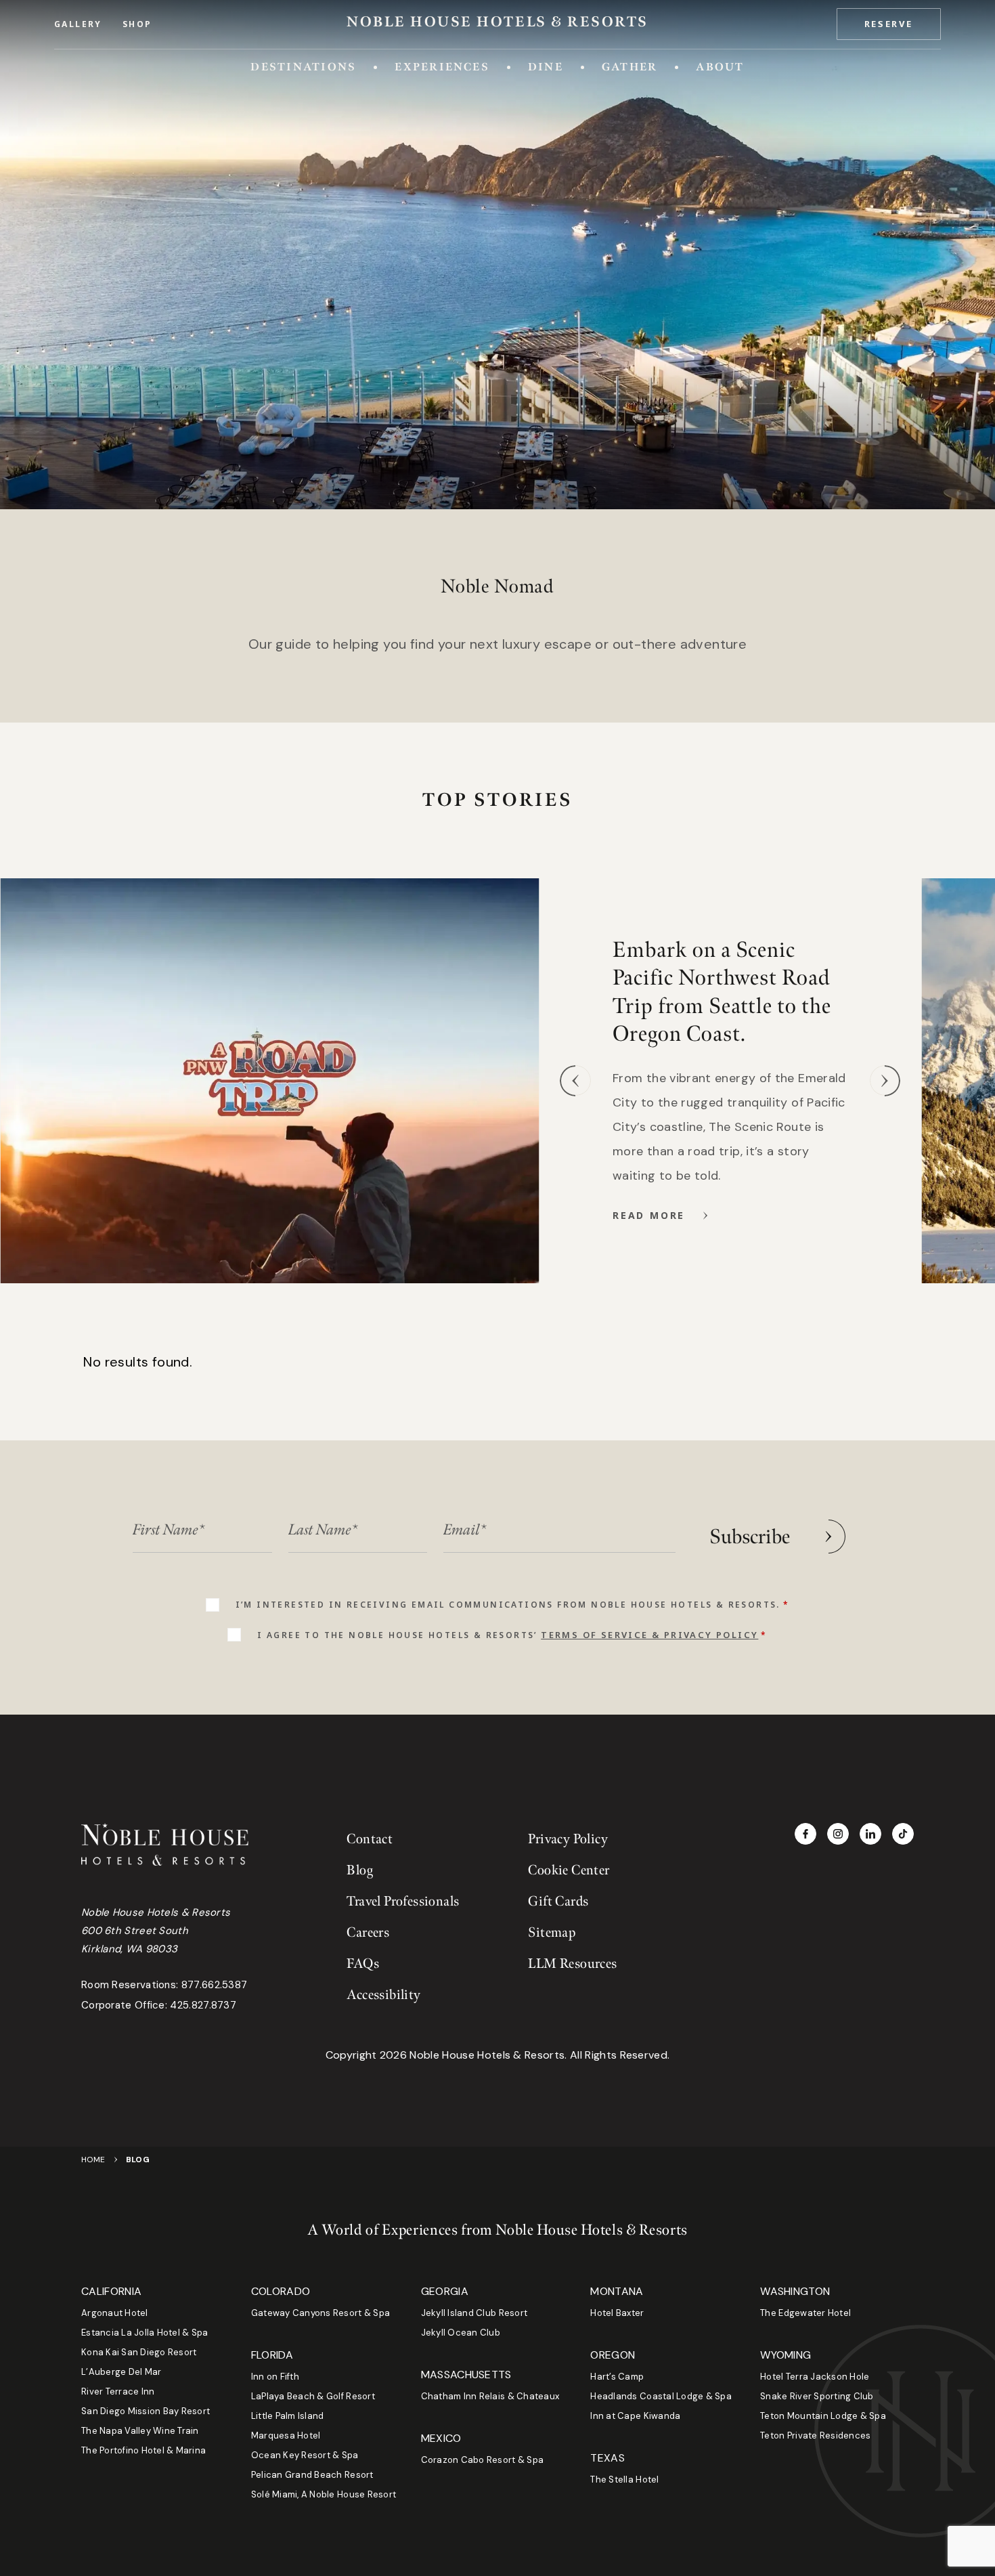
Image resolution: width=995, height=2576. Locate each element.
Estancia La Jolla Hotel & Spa (145, 2333)
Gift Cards (558, 1902)
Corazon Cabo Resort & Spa (483, 2460)
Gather (629, 67)
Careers (368, 1933)
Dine (546, 67)
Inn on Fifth (275, 2377)
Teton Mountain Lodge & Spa (823, 2416)
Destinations (303, 67)
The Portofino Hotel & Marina (143, 2450)
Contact (370, 1839)
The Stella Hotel (624, 2480)
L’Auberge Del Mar (121, 2372)
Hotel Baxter (617, 2313)
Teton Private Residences (815, 2435)
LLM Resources (572, 1964)
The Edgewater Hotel (805, 2313)
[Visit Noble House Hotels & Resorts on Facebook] (805, 1834)
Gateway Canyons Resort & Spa (320, 2313)
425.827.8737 (203, 2005)
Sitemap (552, 1933)
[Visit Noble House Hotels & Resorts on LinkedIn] (870, 1834)
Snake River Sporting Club (817, 2396)
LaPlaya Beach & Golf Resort (313, 2396)
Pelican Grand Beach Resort (312, 2475)
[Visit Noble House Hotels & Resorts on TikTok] (903, 1834)
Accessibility (383, 1995)
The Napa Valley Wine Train (140, 2431)
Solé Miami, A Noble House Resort (324, 2494)
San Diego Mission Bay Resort (146, 2411)
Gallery (78, 24)
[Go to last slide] (575, 1081)
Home (93, 2160)
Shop (137, 24)
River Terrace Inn (118, 2391)
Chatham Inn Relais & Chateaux (490, 2396)
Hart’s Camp (617, 2377)
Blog (360, 1870)
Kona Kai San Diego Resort (139, 2352)
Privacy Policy (568, 1839)
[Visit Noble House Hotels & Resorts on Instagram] (838, 1834)
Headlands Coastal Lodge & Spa (661, 2396)
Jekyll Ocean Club (461, 2333)
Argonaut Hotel (115, 2313)
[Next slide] (885, 1081)
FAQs (363, 1964)
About (720, 67)
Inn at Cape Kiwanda (635, 2416)
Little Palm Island (288, 2416)
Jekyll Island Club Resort (474, 2313)
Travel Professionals (403, 1902)
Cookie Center (569, 1870)
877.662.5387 (215, 1985)
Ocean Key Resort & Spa (305, 2455)
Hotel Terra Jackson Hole (815, 2377)
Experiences (442, 67)
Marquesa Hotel (286, 2435)
